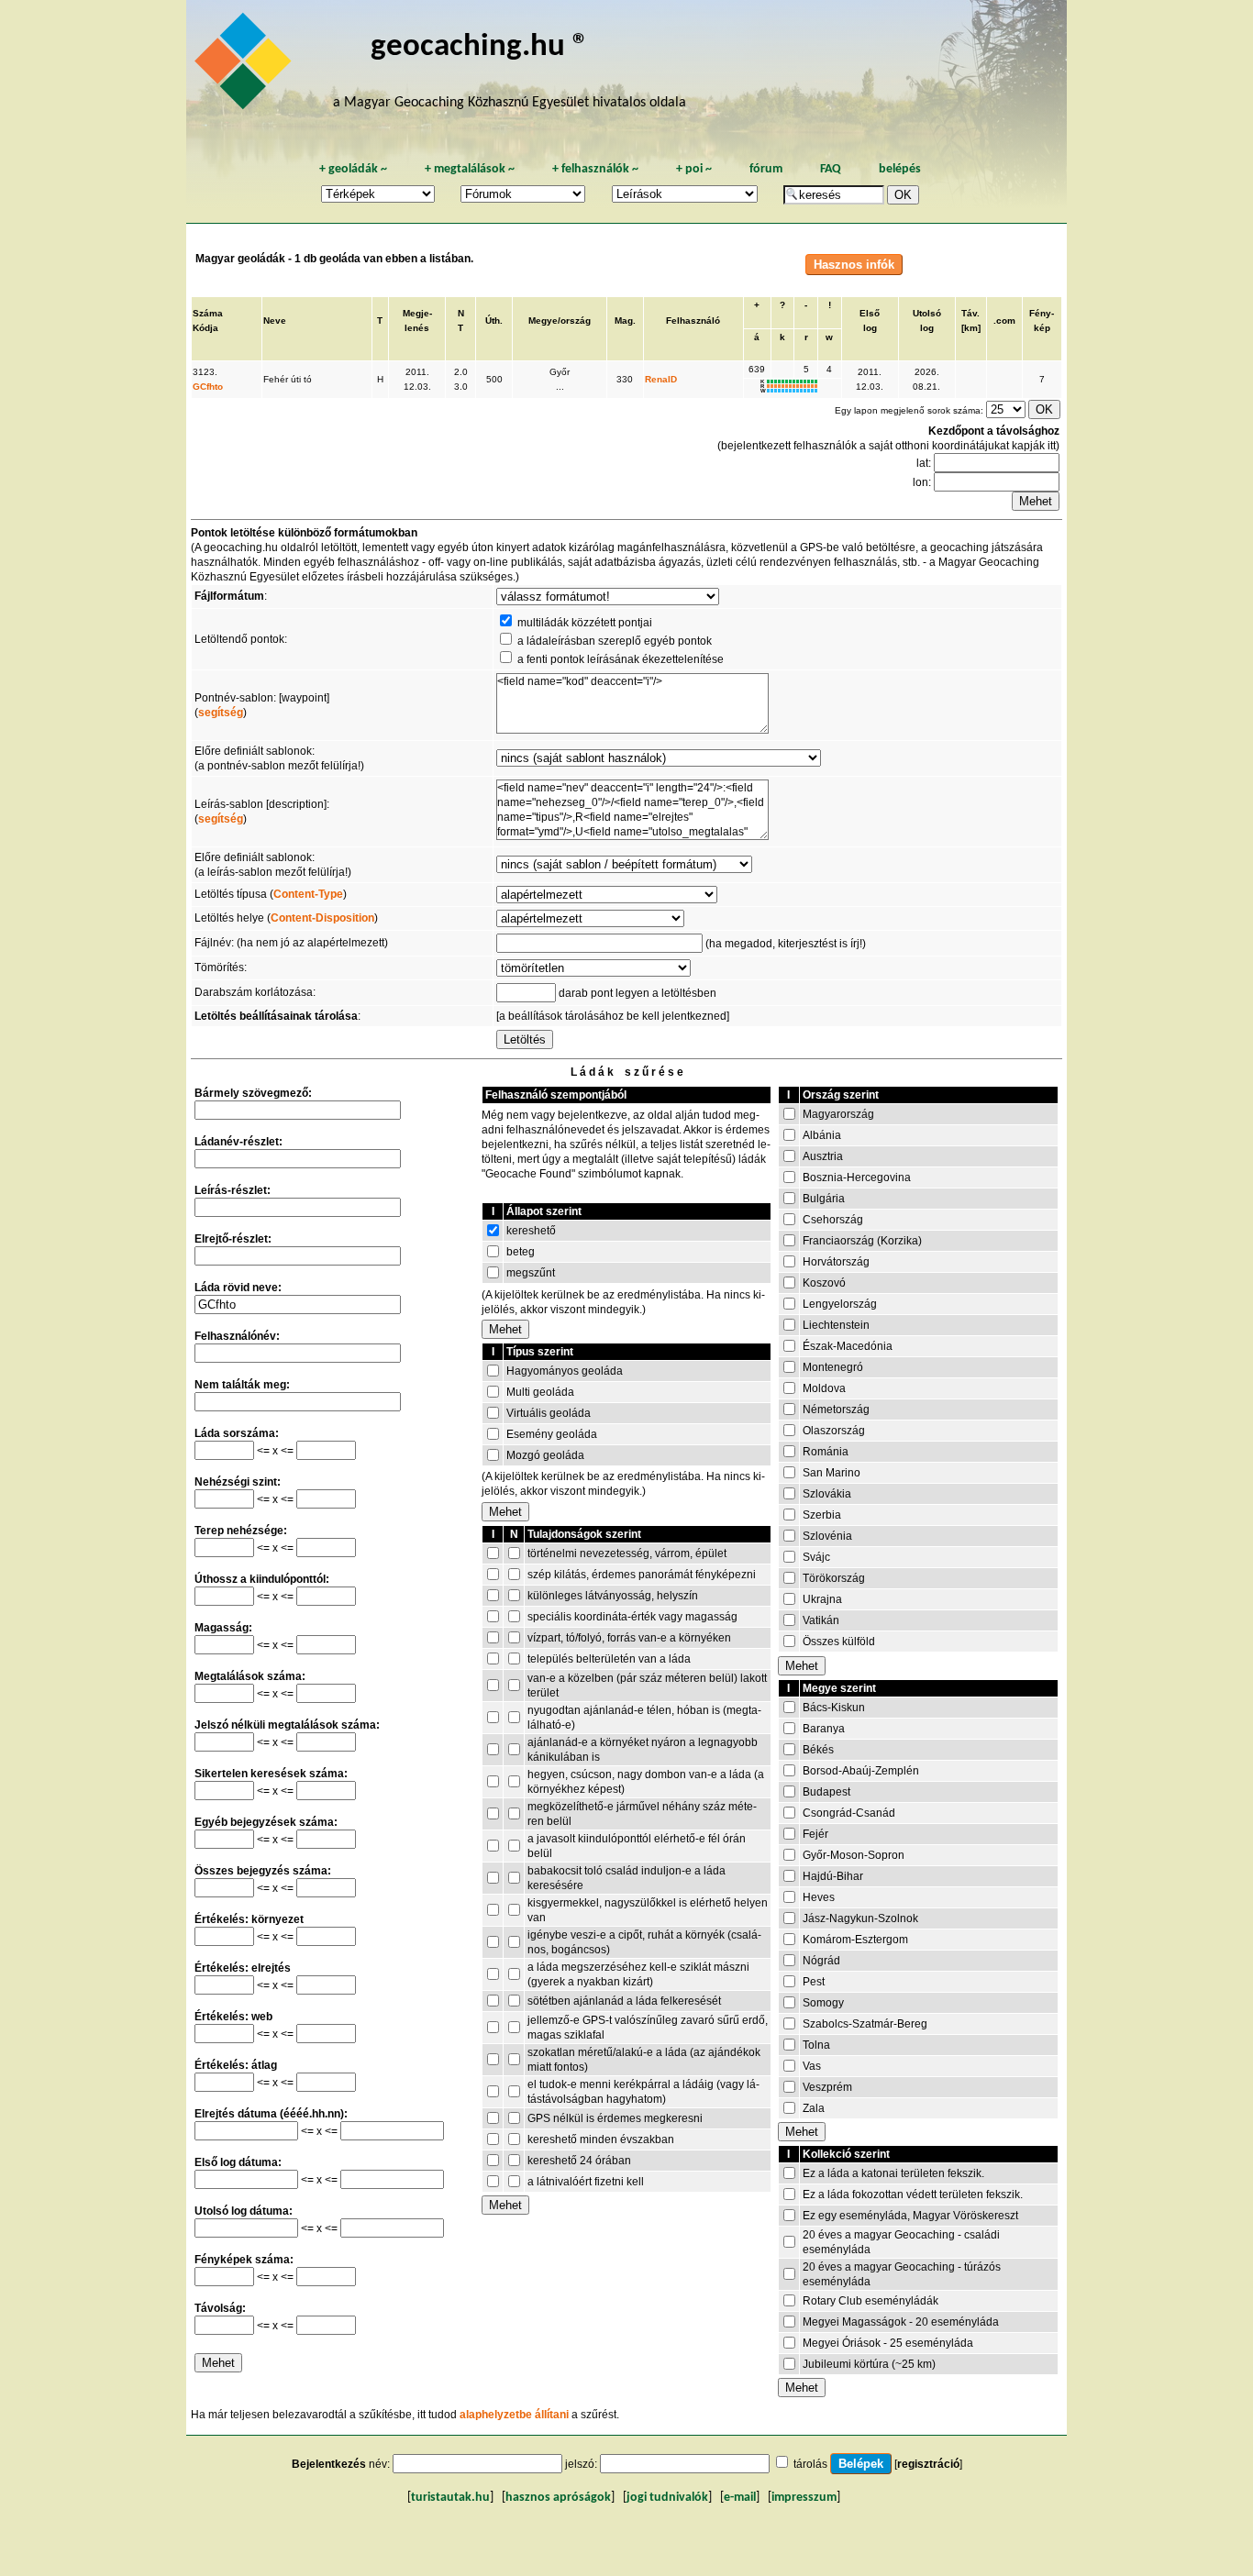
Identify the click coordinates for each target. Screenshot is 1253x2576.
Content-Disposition (322, 918)
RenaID (661, 379)
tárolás (810, 2464)
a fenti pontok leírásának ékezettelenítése (621, 659)
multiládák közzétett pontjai (585, 623)
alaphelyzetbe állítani (514, 2415)
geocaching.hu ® (480, 47)
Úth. (494, 321)
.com (1004, 321)
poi (694, 169)
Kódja (205, 328)
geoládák (353, 169)
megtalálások (470, 169)
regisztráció (928, 2464)
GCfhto (208, 387)
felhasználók (595, 169)
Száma (208, 313)
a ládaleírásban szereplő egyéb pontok (615, 641)
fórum (766, 169)
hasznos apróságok (558, 2498)
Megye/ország (560, 321)
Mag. (625, 321)
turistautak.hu (450, 2498)
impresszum (804, 2498)
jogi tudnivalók (667, 2498)
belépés (900, 169)
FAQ (831, 169)
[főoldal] (246, 66)
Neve (275, 321)
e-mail (740, 2498)
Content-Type (308, 894)
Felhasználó (693, 321)
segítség (221, 713)
